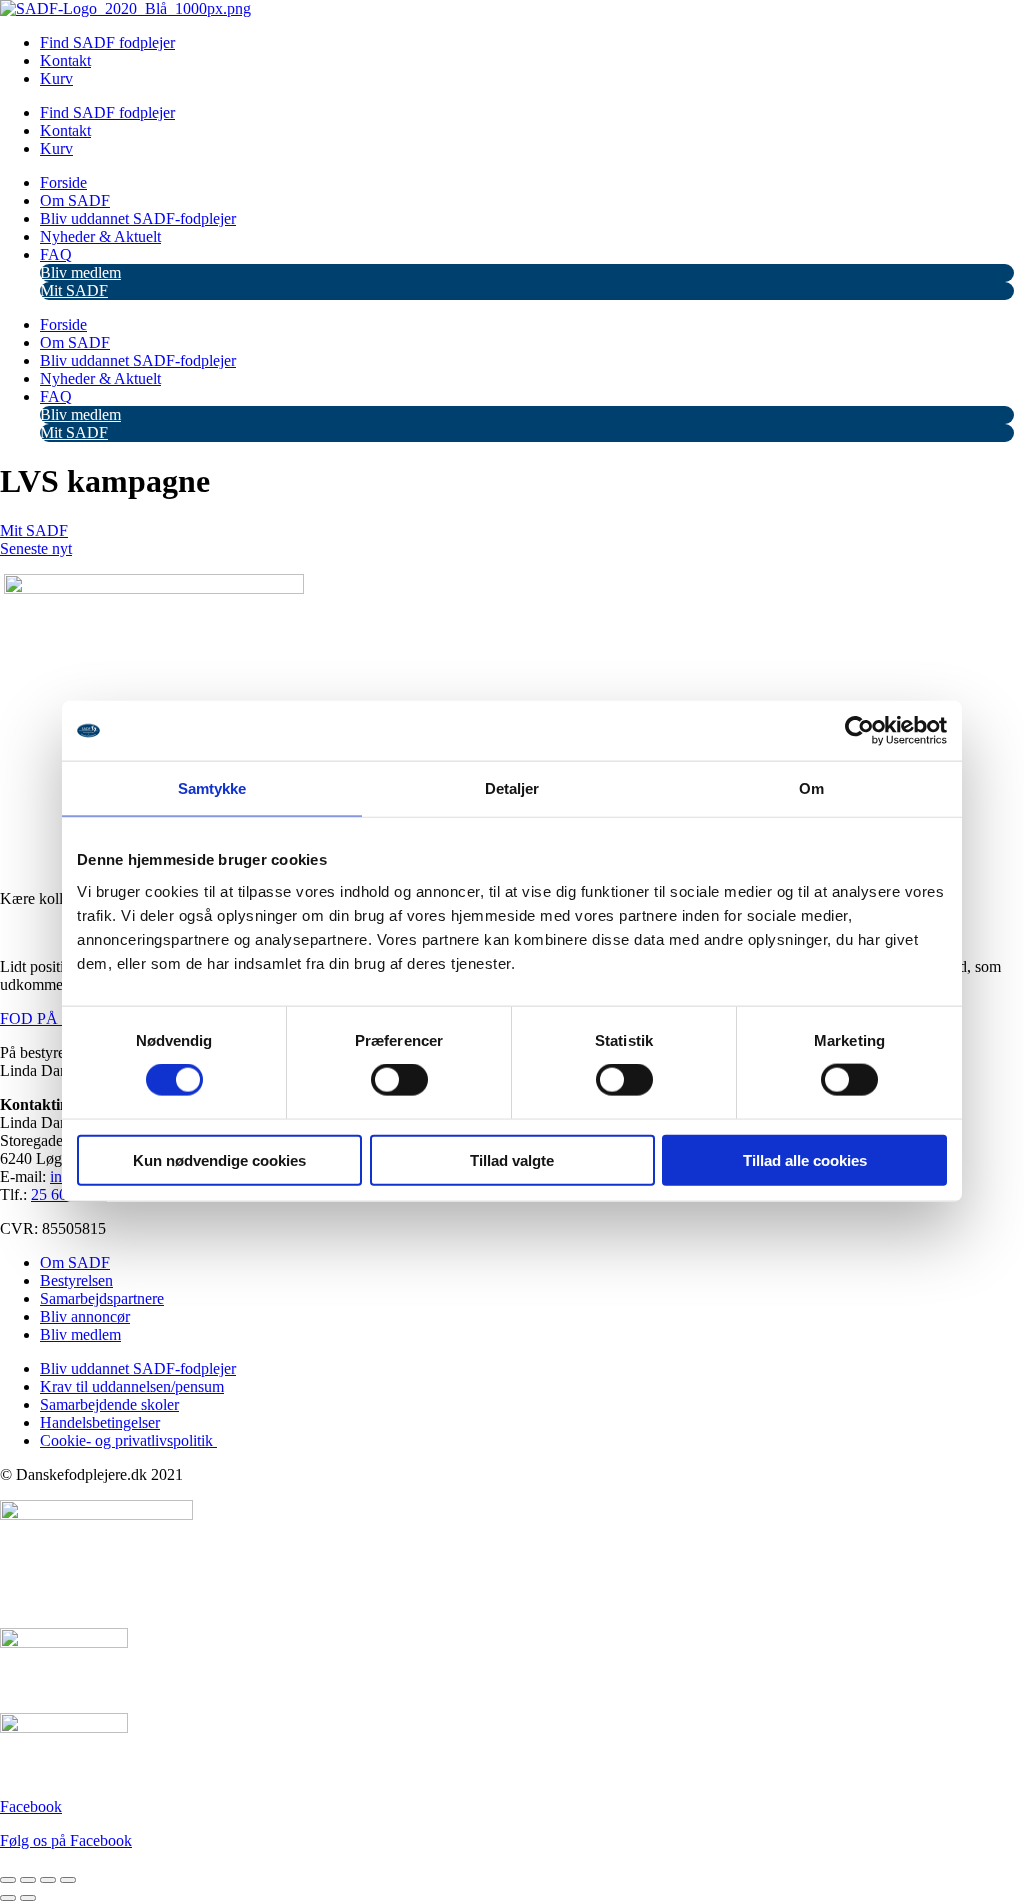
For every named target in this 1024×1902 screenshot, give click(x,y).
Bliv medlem (80, 272)
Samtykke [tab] (212, 788)
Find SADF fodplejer (107, 42)
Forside (63, 182)
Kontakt (65, 60)
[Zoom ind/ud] (8, 1880)
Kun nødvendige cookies (219, 1159)
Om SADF (75, 200)
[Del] (48, 1880)
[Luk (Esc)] (68, 1880)
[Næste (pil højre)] (28, 1898)
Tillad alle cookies (805, 1159)
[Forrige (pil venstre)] (8, 1898)
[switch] (399, 1080)
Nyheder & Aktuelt (100, 236)
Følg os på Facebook (66, 1840)
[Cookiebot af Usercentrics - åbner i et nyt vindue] (859, 731)
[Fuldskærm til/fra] (28, 1880)
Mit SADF (74, 290)
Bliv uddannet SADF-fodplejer (138, 218)
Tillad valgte (512, 1159)
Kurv (56, 78)
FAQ (56, 254)
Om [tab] (811, 788)
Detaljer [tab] (512, 788)
